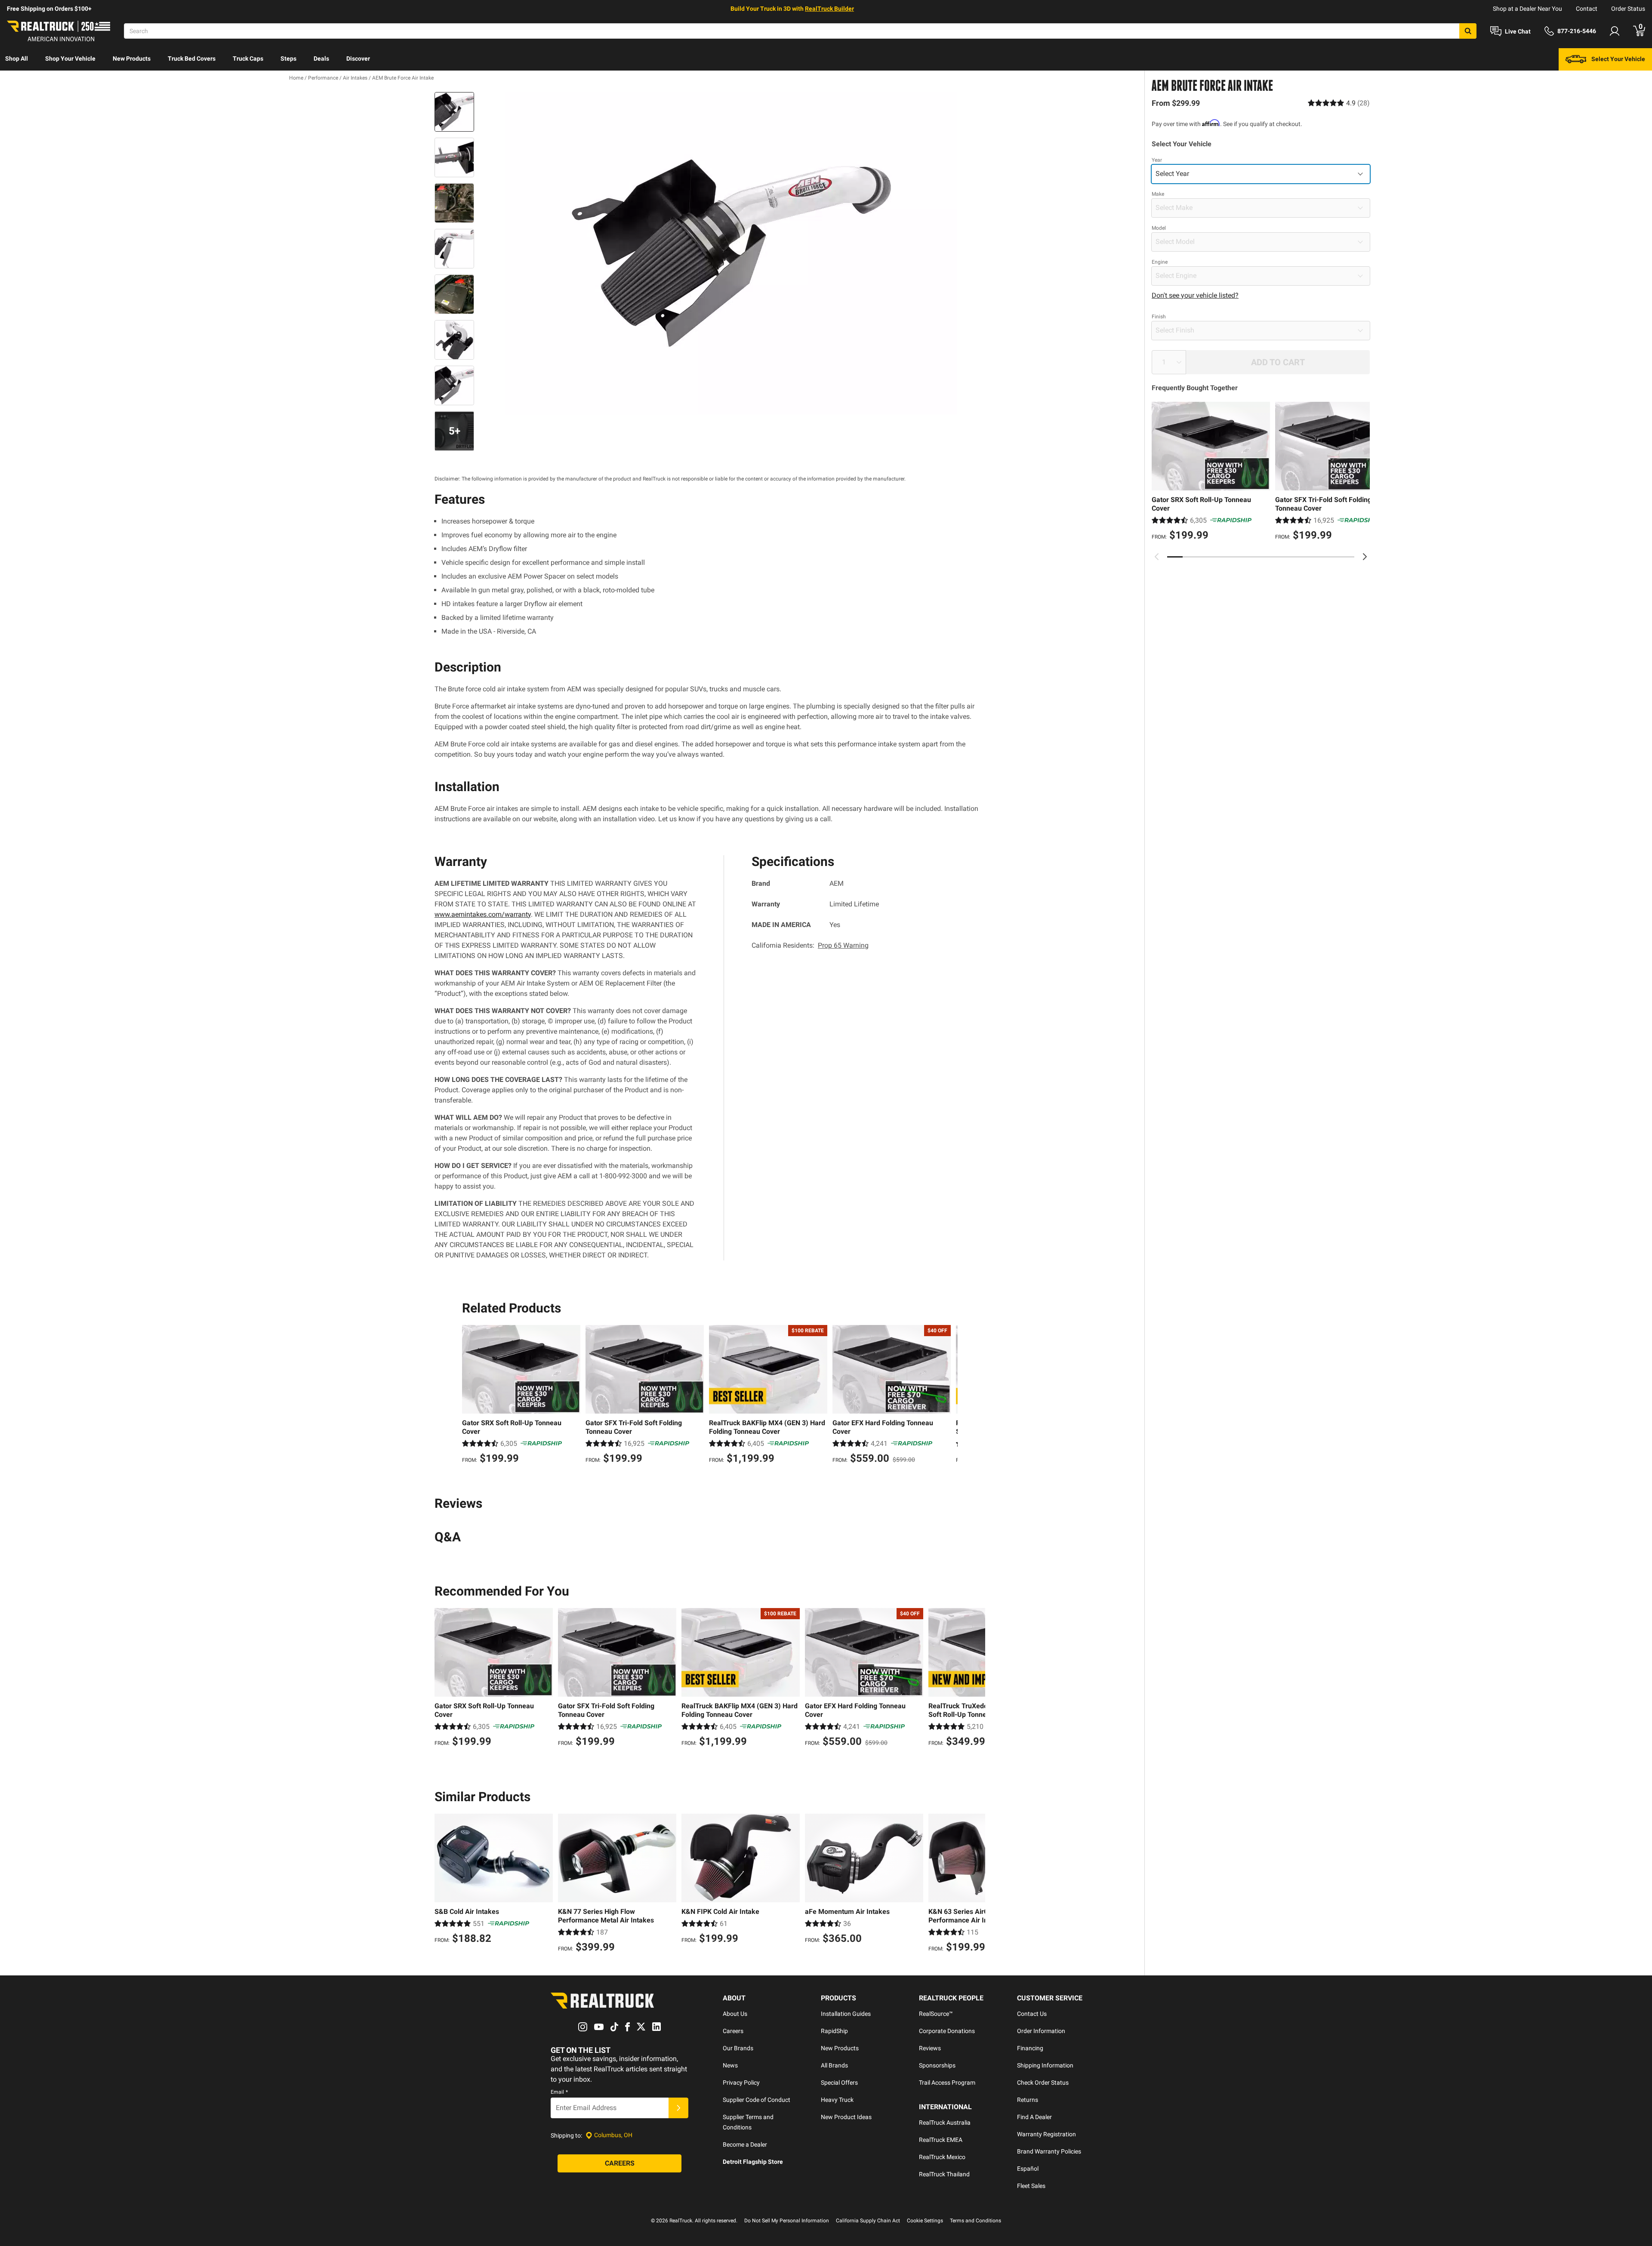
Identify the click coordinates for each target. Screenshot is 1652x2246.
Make (1158, 194)
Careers (733, 2031)
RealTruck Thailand (944, 2174)
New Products (132, 59)
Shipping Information (1045, 2065)
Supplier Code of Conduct (757, 2100)
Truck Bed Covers (192, 59)
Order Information (1041, 2031)
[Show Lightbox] (731, 253)
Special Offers (839, 2083)
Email (559, 2092)
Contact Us (1032, 2014)
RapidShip (834, 2031)
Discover (358, 59)
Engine (1160, 262)
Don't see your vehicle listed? (1195, 295)
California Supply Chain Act (868, 2221)
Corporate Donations (947, 2031)
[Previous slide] (1157, 557)
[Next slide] (1365, 557)
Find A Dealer (1034, 2117)
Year (1157, 160)
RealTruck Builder (829, 9)
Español (1028, 2169)
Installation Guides (846, 2014)
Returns (1028, 2100)
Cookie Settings (925, 2221)
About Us (735, 2014)
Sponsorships (937, 2065)
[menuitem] (17, 59)
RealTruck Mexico (942, 2157)
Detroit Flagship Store (753, 2162)
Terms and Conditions (975, 2221)
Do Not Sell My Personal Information (787, 2221)
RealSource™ (936, 2014)
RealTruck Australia (945, 2123)
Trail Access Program (947, 2083)
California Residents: (810, 945)
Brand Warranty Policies (1049, 2151)
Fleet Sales (1031, 2186)
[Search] (1468, 31)
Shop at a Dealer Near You (1527, 9)
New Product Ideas (846, 2117)
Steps (288, 59)
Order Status (1628, 9)
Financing (1030, 2048)
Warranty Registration (1046, 2134)
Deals (321, 59)
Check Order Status (1043, 2083)
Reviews (930, 2048)
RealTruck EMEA (941, 2140)
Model (1159, 228)
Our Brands (738, 2048)
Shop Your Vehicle (70, 59)
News (730, 2065)
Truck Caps (248, 59)
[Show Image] (454, 112)
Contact (1587, 9)
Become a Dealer (745, 2144)
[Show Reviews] (1339, 103)
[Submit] (678, 2108)
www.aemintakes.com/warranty (483, 914)
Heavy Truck (837, 2100)
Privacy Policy (741, 2083)
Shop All (17, 59)
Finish (1159, 317)
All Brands (834, 2065)
